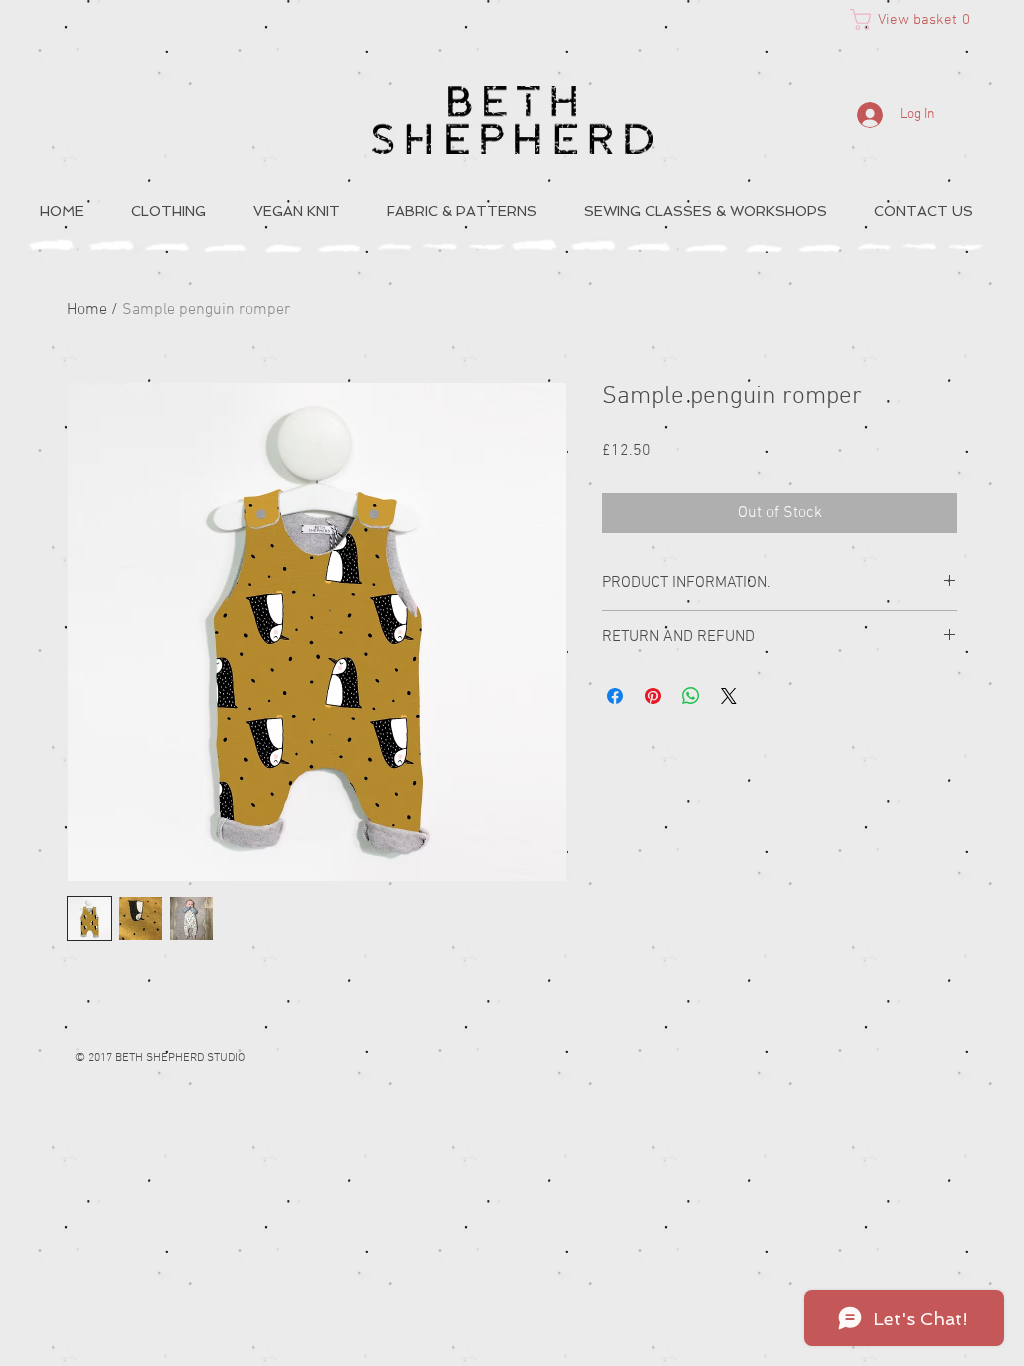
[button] (916, 19)
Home (87, 310)
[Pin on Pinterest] (653, 696)
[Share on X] (729, 696)
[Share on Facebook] (615, 696)
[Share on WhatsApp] (691, 696)
